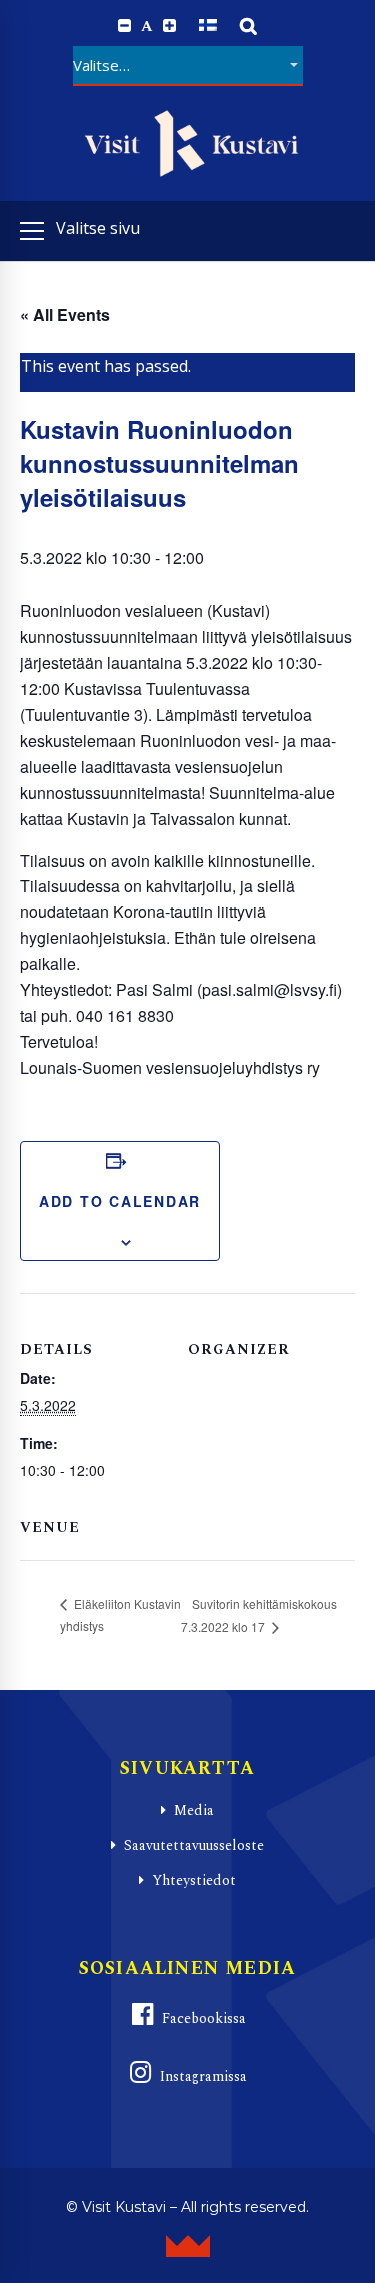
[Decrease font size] (124, 26)
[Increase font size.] (169, 26)
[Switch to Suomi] (208, 25)
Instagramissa (203, 2076)
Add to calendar (120, 1201)
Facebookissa (204, 2018)
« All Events (65, 314)
